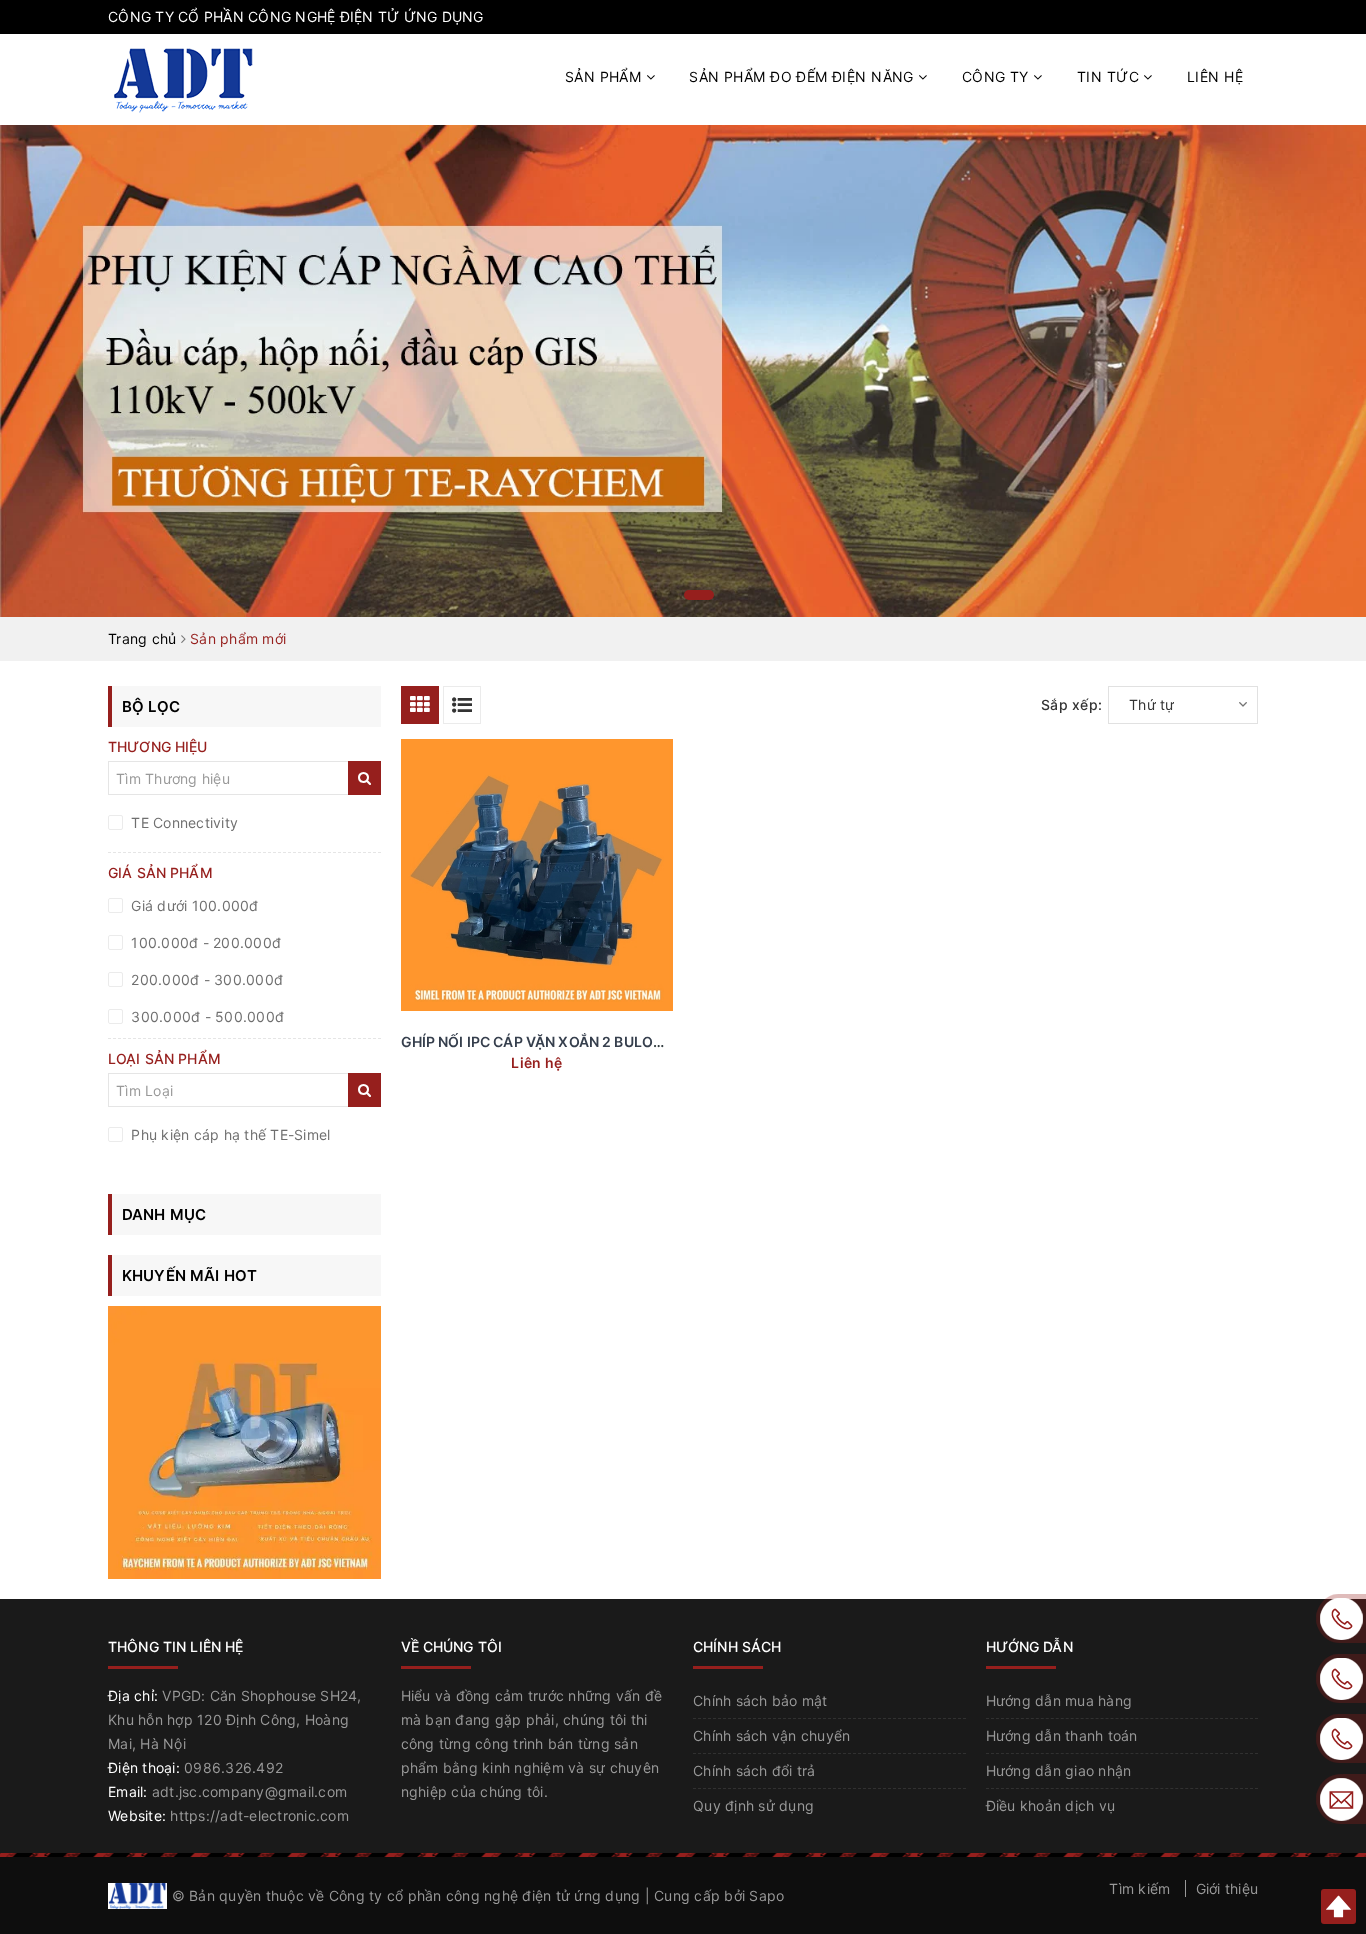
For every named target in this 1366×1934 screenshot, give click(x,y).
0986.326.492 (233, 1767)
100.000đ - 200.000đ (204, 942)
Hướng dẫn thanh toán (1062, 1735)
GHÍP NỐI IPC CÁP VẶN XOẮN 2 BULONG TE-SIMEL (574, 1041)
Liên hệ (1215, 76)
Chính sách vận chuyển (771, 1735)
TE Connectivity (182, 822)
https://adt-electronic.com (259, 1815)
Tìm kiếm (1139, 1888)
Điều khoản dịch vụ (1051, 1805)
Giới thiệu (1227, 1888)
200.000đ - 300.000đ (205, 979)
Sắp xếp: (1071, 704)
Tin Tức (1110, 76)
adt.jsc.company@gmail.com (249, 1791)
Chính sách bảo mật (760, 1700)
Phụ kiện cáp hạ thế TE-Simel (228, 1134)
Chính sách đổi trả (754, 1770)
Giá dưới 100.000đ (193, 905)
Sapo (766, 1895)
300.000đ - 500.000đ (205, 1016)
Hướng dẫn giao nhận (1059, 1770)
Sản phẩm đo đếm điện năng (803, 76)
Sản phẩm (605, 76)
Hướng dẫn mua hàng (1059, 1700)
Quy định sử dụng (753, 1805)
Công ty (997, 76)
